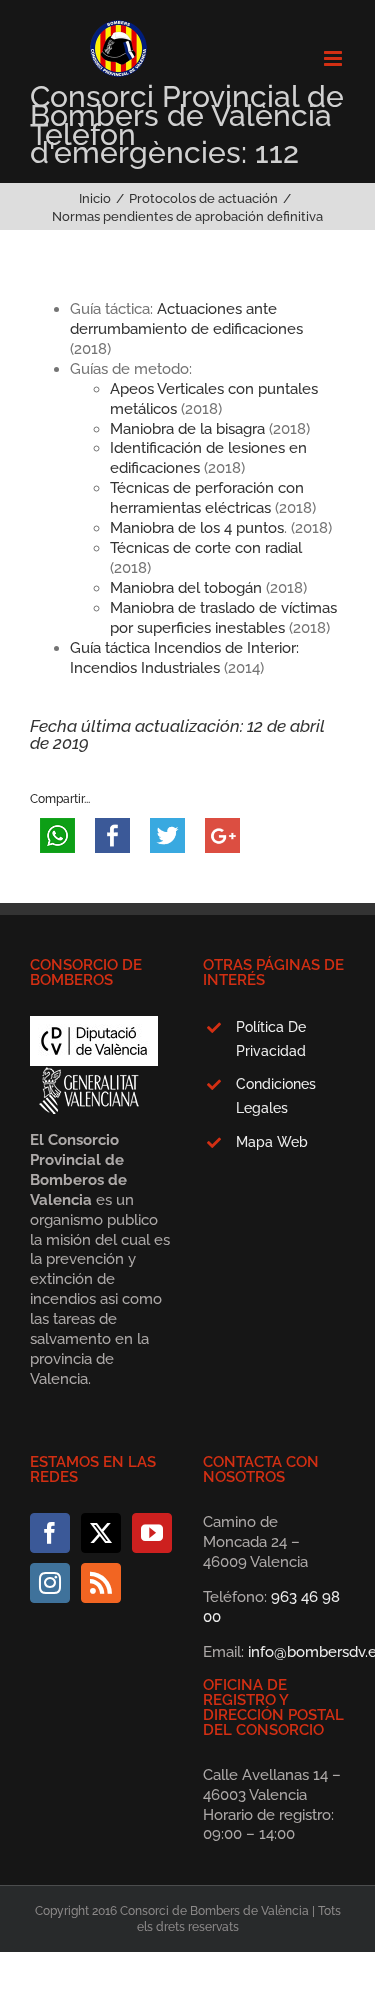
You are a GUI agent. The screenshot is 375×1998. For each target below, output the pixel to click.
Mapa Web (272, 1142)
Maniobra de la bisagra (187, 429)
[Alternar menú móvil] (334, 58)
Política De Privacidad (271, 1039)
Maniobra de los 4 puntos (197, 528)
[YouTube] (152, 1533)
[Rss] (101, 1583)
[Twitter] (101, 1533)
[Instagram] (50, 1583)
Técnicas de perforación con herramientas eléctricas (207, 498)
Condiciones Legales (276, 1096)
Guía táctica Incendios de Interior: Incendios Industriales (184, 658)
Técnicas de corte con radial (206, 548)
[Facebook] (50, 1533)
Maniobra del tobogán (186, 588)
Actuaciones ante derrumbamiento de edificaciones (186, 319)
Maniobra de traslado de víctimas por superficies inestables (223, 618)
